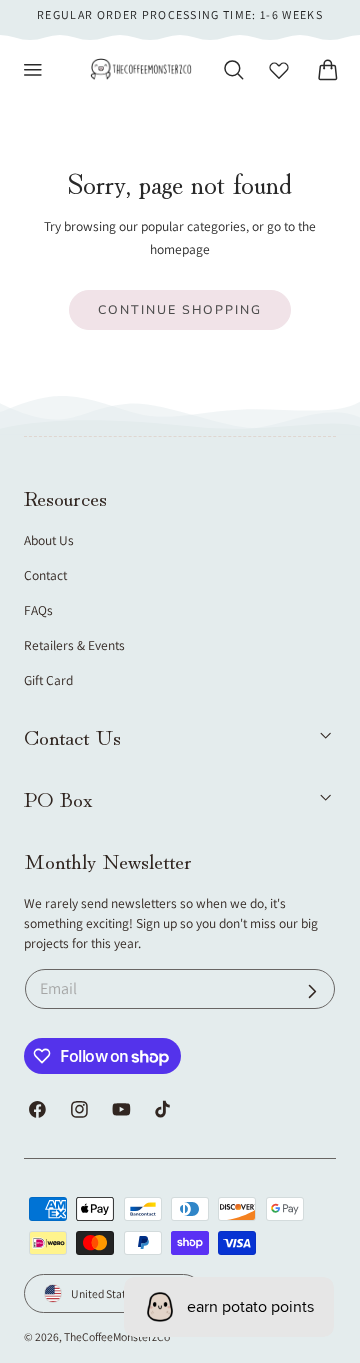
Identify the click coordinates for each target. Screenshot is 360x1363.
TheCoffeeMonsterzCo (117, 1336)
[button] (33, 70)
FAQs (38, 610)
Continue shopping (180, 309)
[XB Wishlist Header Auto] (279, 70)
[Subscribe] (312, 991)
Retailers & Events (74, 645)
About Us (49, 540)
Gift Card (48, 680)
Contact (45, 575)
